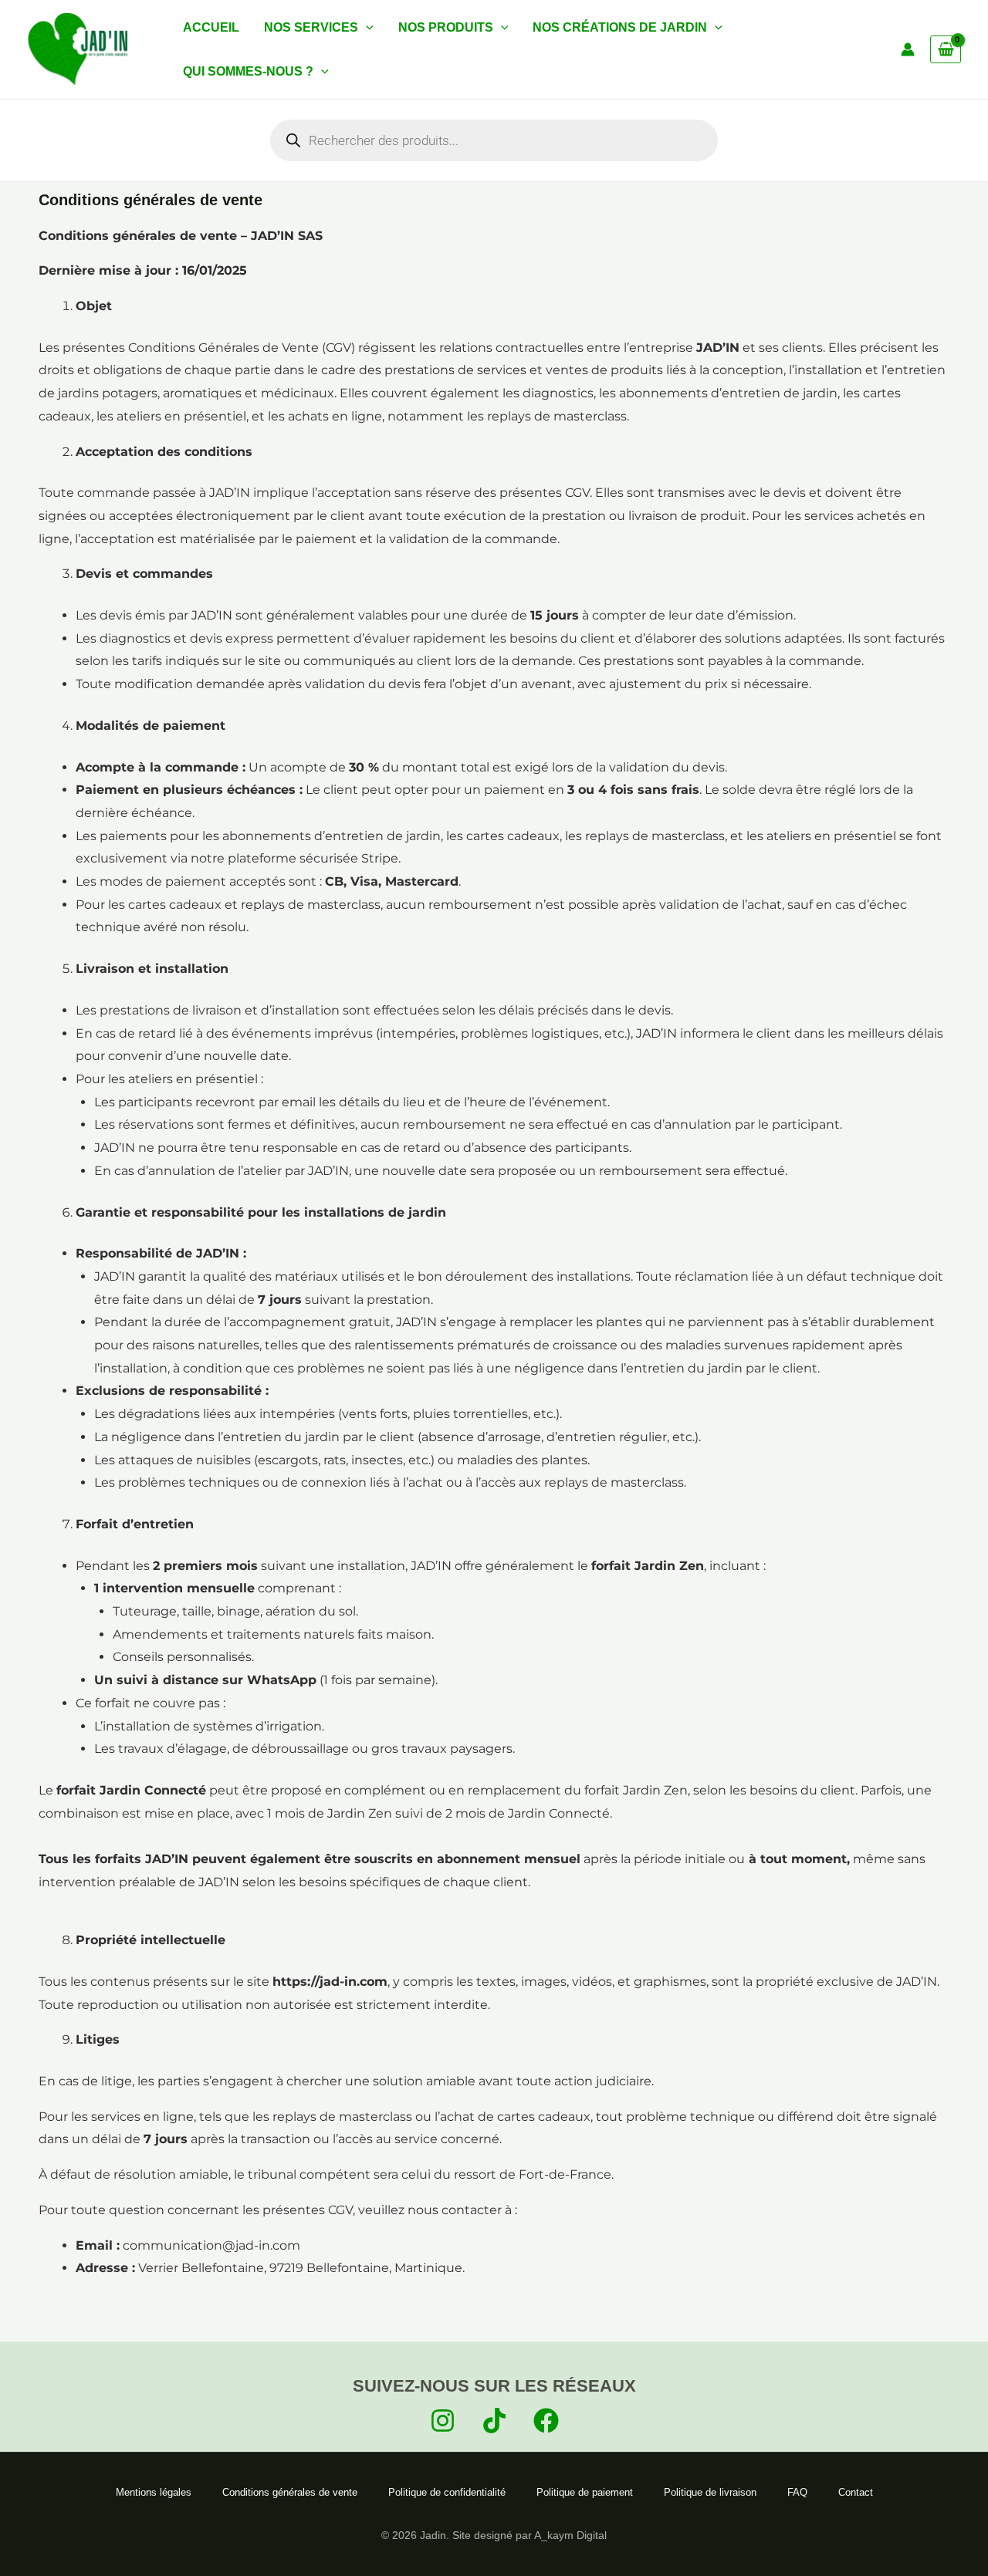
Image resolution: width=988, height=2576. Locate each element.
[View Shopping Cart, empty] (946, 49)
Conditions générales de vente (290, 2492)
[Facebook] (546, 2421)
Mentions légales (154, 2492)
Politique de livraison (710, 2492)
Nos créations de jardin (620, 27)
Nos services (311, 27)
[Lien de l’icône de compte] (908, 49)
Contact (856, 2492)
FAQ (797, 2492)
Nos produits (446, 27)
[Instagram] (443, 2421)
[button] (366, 27)
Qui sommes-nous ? (248, 71)
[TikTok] (494, 2421)
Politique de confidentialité (447, 2492)
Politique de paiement (585, 2492)
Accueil (211, 27)
